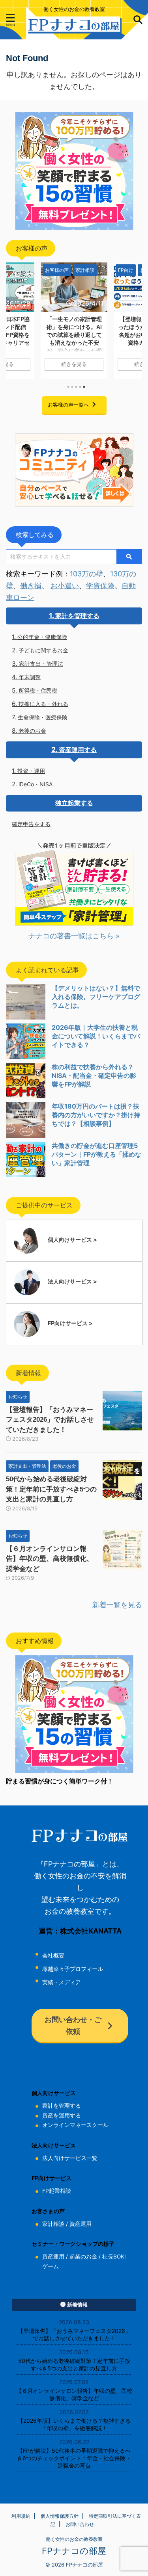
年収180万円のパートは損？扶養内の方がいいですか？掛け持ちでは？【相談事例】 (96, 1115)
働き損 (31, 586)
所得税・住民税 (38, 690)
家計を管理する (77, 616)
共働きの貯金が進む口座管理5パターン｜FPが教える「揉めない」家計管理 (96, 1154)
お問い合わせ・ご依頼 (73, 2025)
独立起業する (74, 803)
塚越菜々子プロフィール (73, 1969)
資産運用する (78, 750)
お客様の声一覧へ (68, 405)
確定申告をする (31, 824)
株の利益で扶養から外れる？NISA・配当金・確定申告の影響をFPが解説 (94, 1075)
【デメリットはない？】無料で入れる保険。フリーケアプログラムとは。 (96, 997)
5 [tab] (84, 387)
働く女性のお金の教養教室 (74, 2539)
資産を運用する (62, 2115)
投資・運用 (31, 771)
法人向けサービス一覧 (70, 2158)
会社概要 (53, 1956)
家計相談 (53, 2224)
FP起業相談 (57, 2191)
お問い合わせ (80, 2524)
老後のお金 (32, 731)
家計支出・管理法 (41, 664)
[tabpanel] (74, 320)
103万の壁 (86, 574)
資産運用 (81, 2224)
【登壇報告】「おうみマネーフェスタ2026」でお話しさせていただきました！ (50, 1420)
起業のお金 (83, 2257)
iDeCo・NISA (36, 784)
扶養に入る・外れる (43, 704)
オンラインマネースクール (75, 2125)
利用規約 (21, 2516)
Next (135, 319)
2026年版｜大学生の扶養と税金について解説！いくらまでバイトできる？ (96, 1036)
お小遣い (65, 586)
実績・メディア (62, 1982)
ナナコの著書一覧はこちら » (74, 936)
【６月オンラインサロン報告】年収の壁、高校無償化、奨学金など (50, 1559)
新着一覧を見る (117, 1605)
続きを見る (74, 364)
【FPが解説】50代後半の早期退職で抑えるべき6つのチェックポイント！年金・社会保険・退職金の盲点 (74, 2458)
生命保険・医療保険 (43, 717)
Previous (13, 319)
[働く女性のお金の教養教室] (74, 27)
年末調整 (30, 677)
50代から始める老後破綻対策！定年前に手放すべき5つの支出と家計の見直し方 (51, 1489)
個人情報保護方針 (60, 2516)
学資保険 (100, 586)
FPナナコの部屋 (74, 2551)
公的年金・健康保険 (42, 637)
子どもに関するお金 (43, 650)
